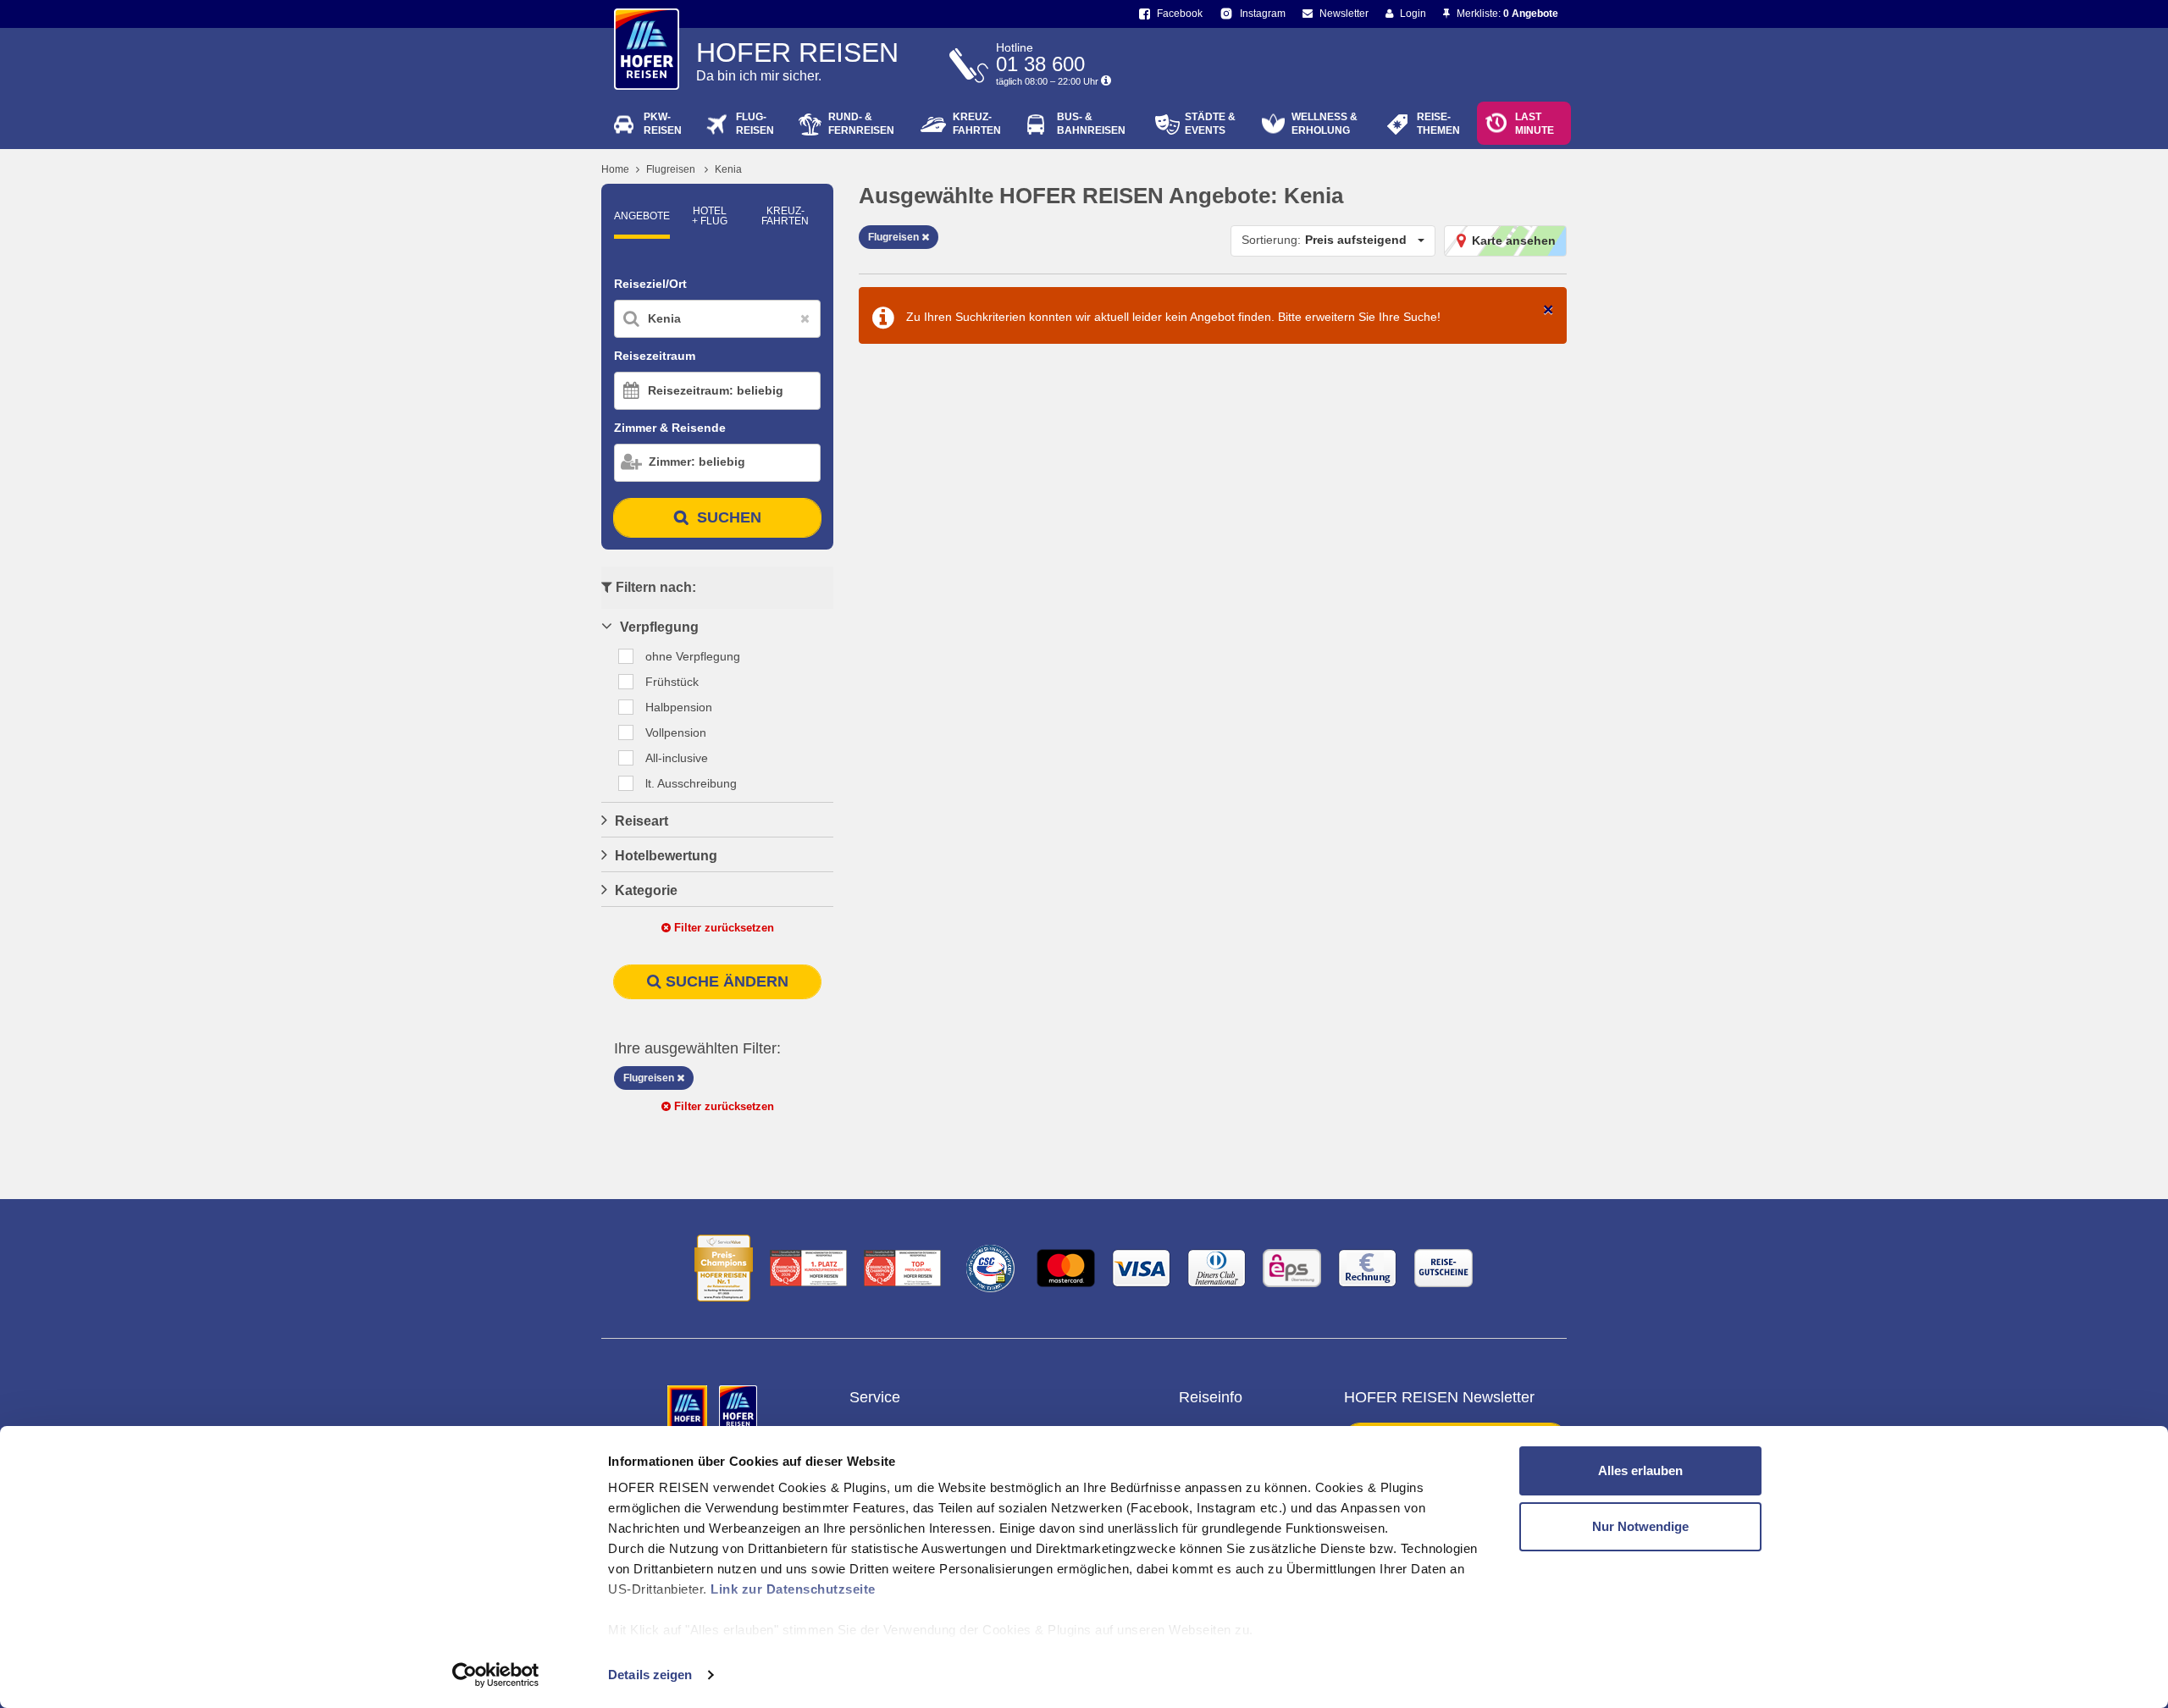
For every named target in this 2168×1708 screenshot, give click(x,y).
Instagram (1261, 14)
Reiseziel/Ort (650, 284)
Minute (1535, 124)
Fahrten (977, 124)
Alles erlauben (1640, 1470)
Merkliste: (1506, 14)
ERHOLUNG (1325, 124)
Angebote (642, 216)
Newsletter (1343, 14)
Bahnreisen (1091, 124)
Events (1210, 124)
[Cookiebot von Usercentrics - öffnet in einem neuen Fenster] (496, 1675)
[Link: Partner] (689, 1408)
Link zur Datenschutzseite (793, 1589)
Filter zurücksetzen (722, 928)
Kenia (728, 169)
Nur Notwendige (1640, 1526)
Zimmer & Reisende (670, 428)
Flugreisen (671, 169)
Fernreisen (861, 124)
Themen (1438, 124)
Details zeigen (650, 1675)
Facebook (1178, 14)
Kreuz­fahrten (785, 216)
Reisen (663, 124)
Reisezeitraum (655, 356)
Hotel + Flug (710, 216)
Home (615, 169)
